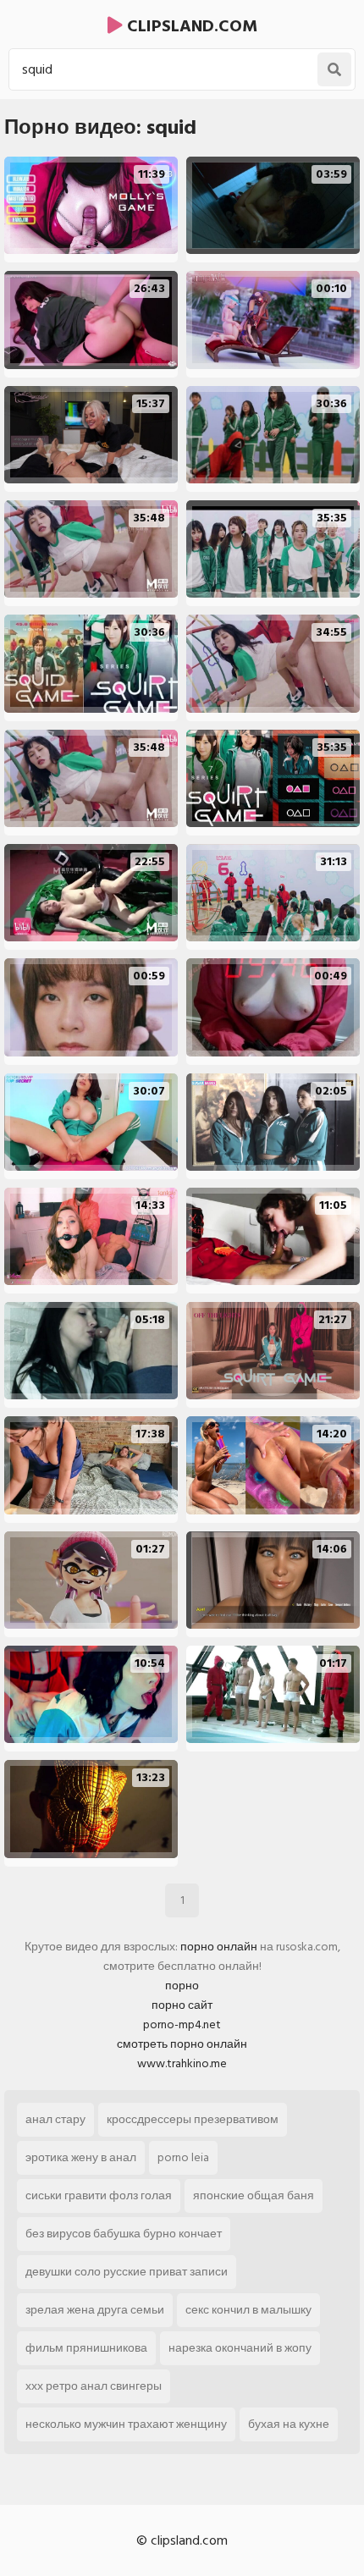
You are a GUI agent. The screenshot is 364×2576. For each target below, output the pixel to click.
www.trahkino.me (182, 2063)
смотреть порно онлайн (182, 2044)
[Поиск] (334, 69)
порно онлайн (219, 1947)
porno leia (183, 2157)
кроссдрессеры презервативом (193, 2119)
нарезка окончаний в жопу (240, 2348)
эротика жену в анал (81, 2157)
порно (182, 1986)
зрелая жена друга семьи (95, 2310)
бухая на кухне (289, 2424)
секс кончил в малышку (248, 2310)
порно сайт (182, 2005)
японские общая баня (254, 2195)
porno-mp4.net (182, 2024)
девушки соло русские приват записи (127, 2272)
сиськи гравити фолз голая (99, 2195)
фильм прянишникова (86, 2348)
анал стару (55, 2119)
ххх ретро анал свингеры (94, 2386)
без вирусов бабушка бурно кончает (124, 2234)
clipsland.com (190, 26)
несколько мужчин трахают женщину (126, 2424)
